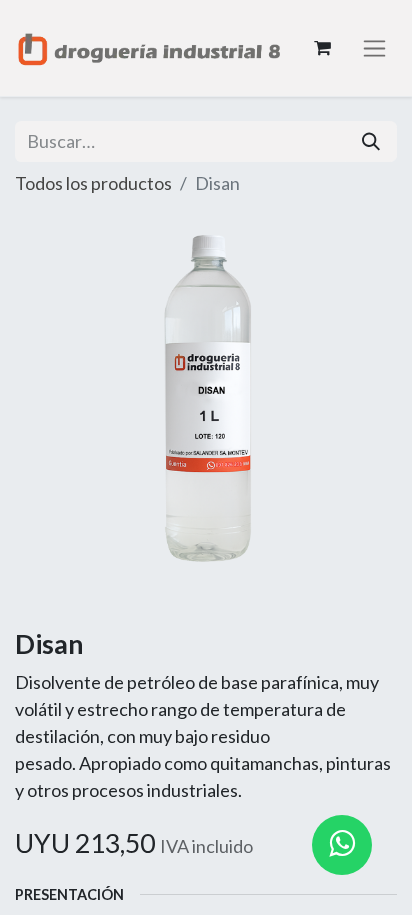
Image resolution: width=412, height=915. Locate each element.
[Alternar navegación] (374, 48)
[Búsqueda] (371, 141)
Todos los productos (93, 183)
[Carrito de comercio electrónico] (322, 48)
